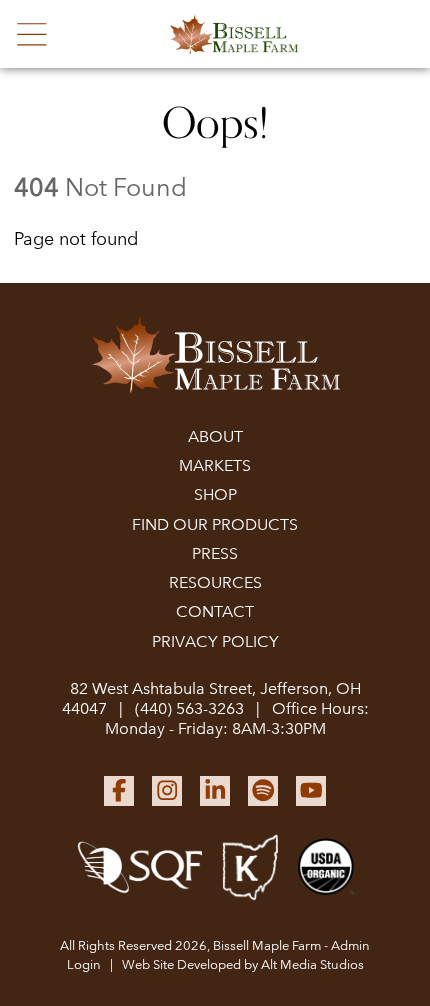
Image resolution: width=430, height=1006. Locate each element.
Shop (215, 494)
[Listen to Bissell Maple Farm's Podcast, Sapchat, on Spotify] (263, 791)
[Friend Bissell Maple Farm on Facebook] (119, 791)
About (215, 436)
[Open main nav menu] (32, 33)
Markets (215, 465)
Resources (215, 582)
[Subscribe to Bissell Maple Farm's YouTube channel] (311, 791)
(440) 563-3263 (189, 708)
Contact (215, 611)
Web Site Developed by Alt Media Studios (243, 964)
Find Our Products (215, 524)
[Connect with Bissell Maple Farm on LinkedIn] (215, 791)
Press (215, 553)
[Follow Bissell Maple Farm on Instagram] (167, 791)
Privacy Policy (215, 641)
